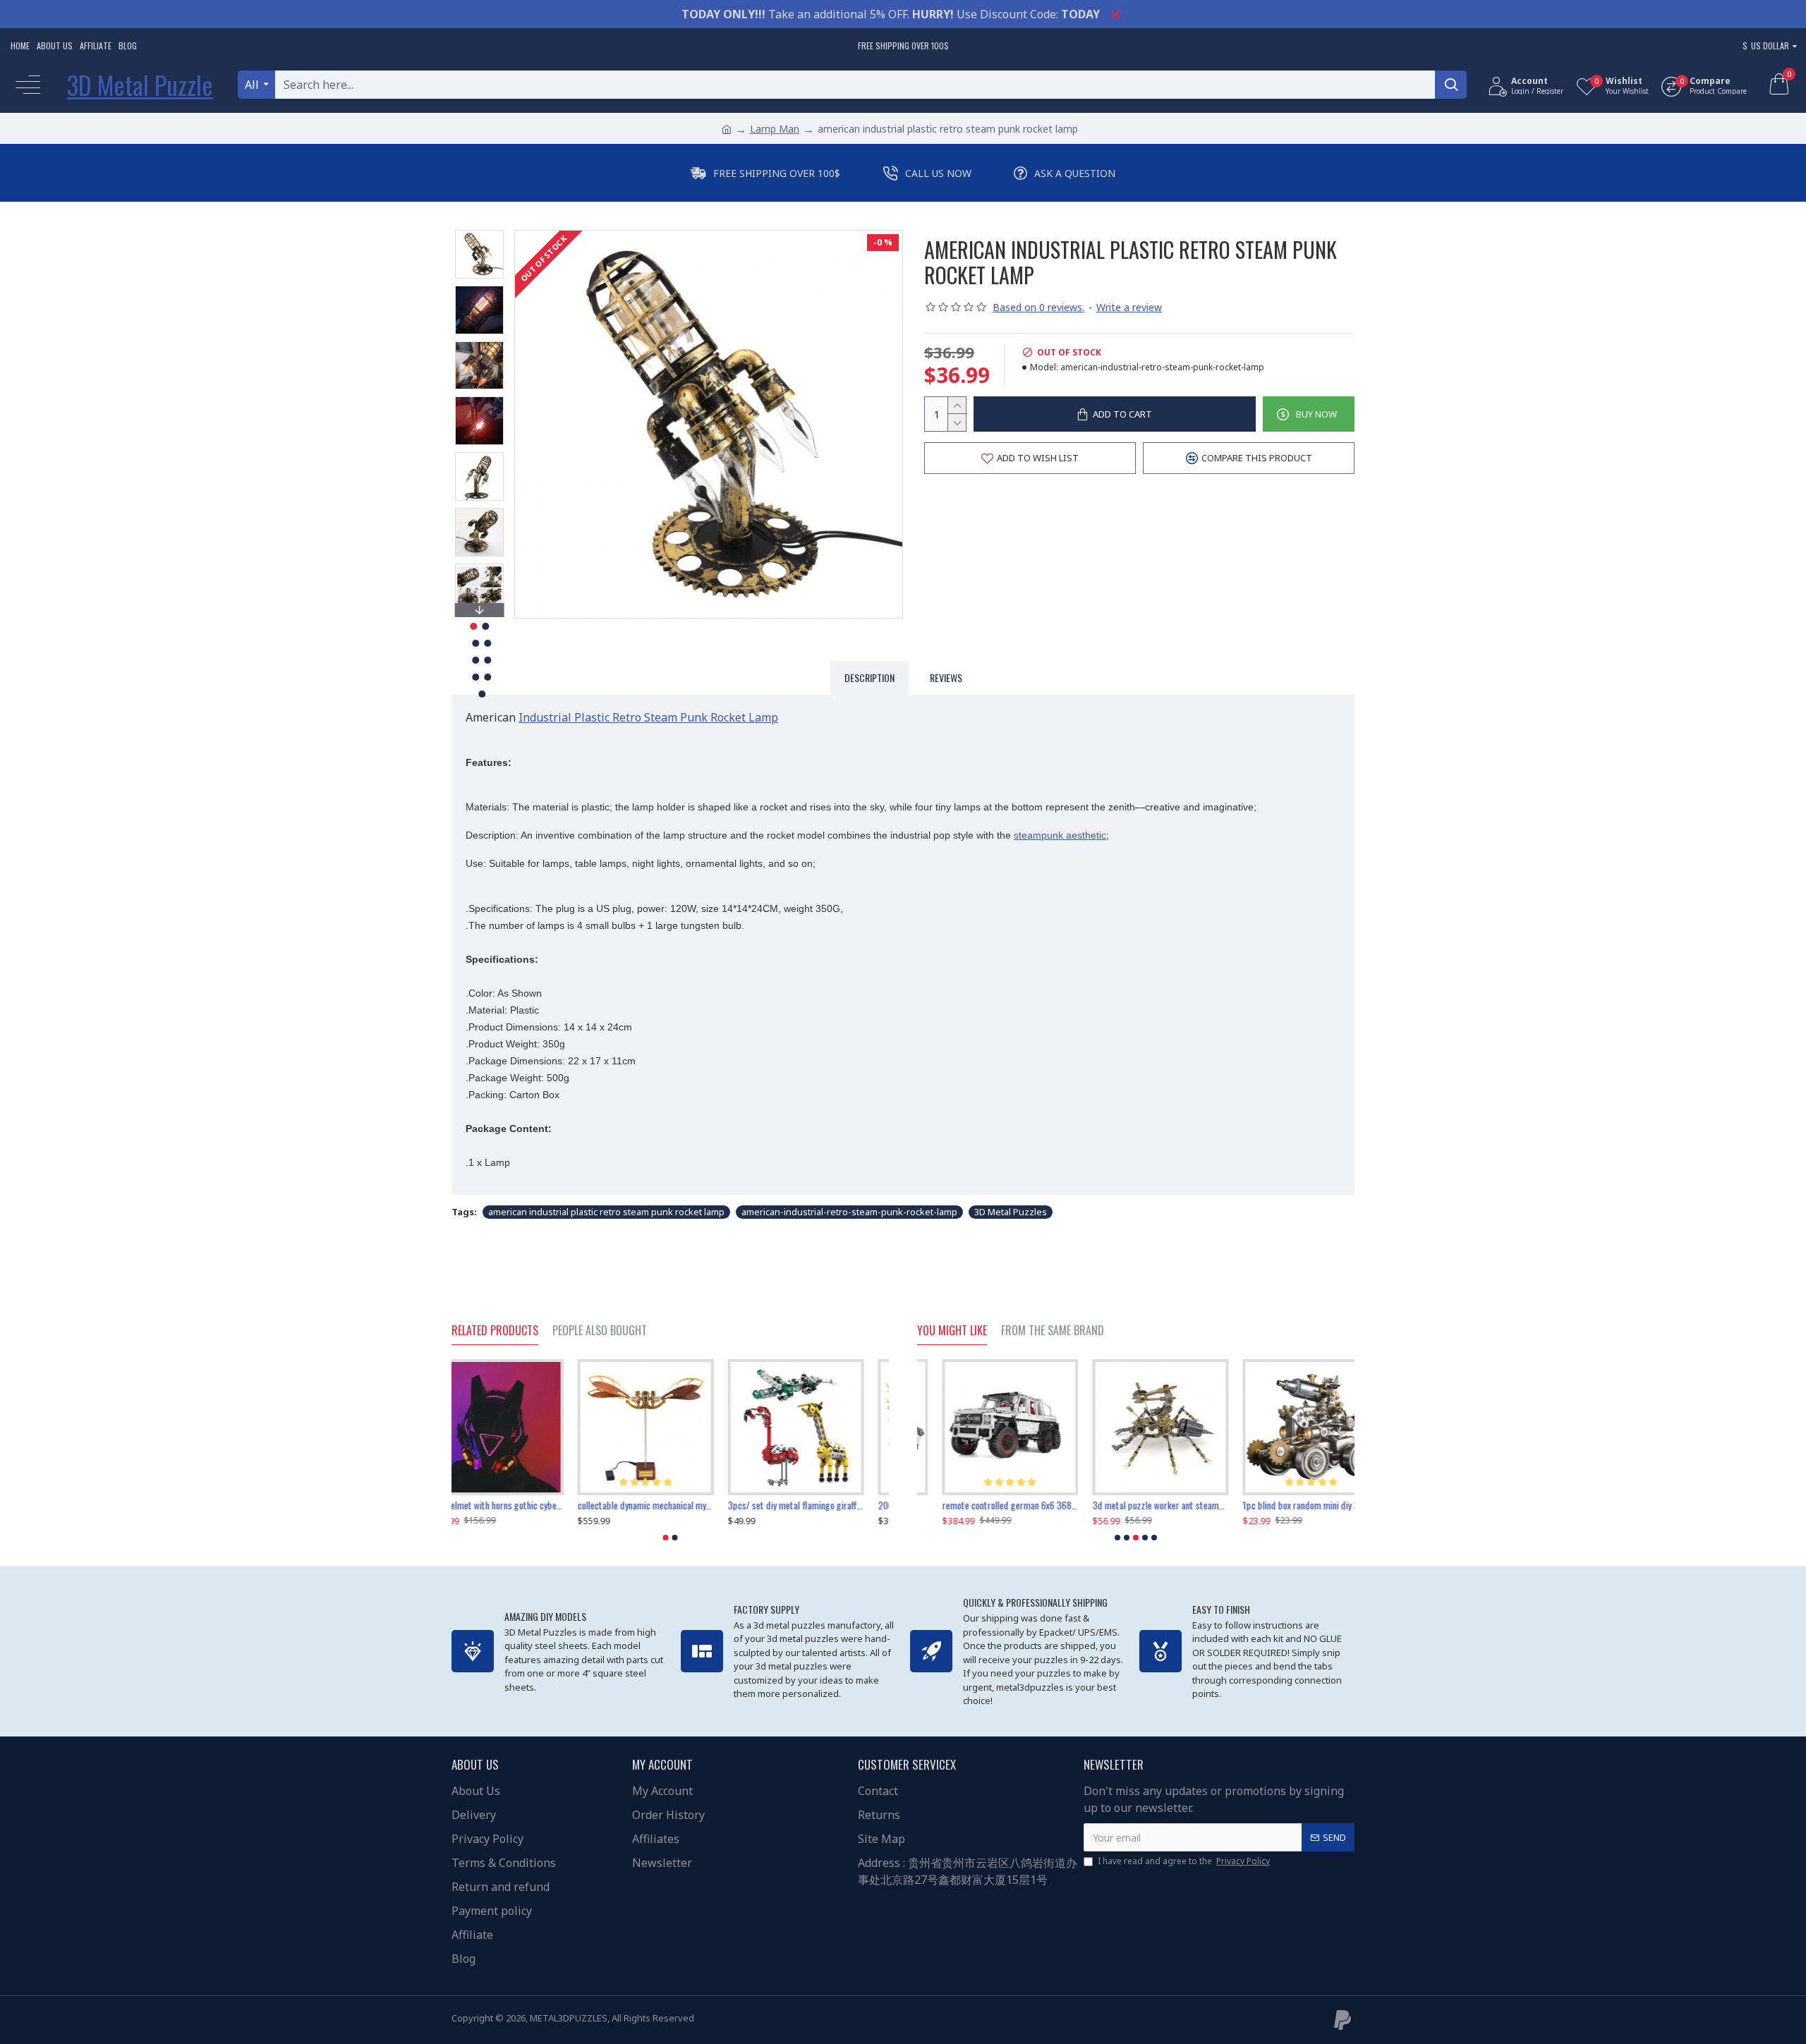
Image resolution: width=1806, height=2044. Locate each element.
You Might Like (952, 1331)
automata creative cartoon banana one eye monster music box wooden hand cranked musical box (1286, 1505)
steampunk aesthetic (1060, 835)
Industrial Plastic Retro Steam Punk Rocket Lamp (648, 717)
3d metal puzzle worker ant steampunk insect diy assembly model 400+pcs (985, 1505)
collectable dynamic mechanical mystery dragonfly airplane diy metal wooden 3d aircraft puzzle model (821, 1505)
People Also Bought (600, 1331)
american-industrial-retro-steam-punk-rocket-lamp (849, 1212)
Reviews (946, 677)
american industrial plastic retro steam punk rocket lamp (606, 1212)
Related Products (495, 1331)
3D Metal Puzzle (140, 84)
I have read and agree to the (1184, 1861)
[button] (479, 233)
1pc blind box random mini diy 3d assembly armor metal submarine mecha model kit (1135, 1505)
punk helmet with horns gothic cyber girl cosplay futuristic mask (670, 1505)
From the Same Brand (1053, 1331)
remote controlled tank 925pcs (509, 1505)
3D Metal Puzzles (1011, 1212)
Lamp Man (775, 129)
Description (869, 677)
